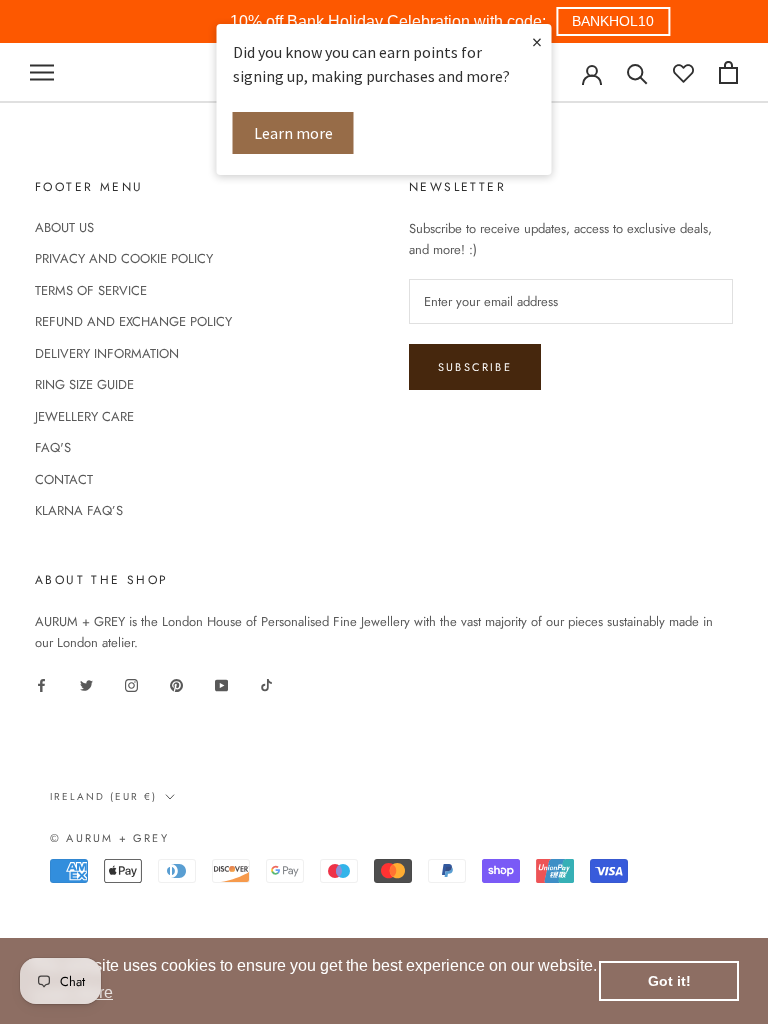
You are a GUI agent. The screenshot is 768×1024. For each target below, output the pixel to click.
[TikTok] (266, 683)
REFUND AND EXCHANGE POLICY (133, 321)
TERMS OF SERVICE (91, 290)
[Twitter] (86, 683)
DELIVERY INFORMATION (107, 353)
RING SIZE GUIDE (84, 384)
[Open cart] (728, 72)
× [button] (537, 41)
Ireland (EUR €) (103, 796)
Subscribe (475, 367)
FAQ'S (53, 447)
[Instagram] (131, 683)
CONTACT (64, 479)
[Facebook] (41, 683)
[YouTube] (221, 683)
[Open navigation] (42, 72)
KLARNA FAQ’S (79, 510)
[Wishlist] (683, 72)
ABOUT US (64, 227)
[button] (613, 21)
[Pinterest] (176, 683)
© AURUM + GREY (109, 838)
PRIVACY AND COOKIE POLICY (124, 258)
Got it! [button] (669, 981)
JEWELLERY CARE (84, 416)
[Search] (637, 72)
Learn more (293, 133)
